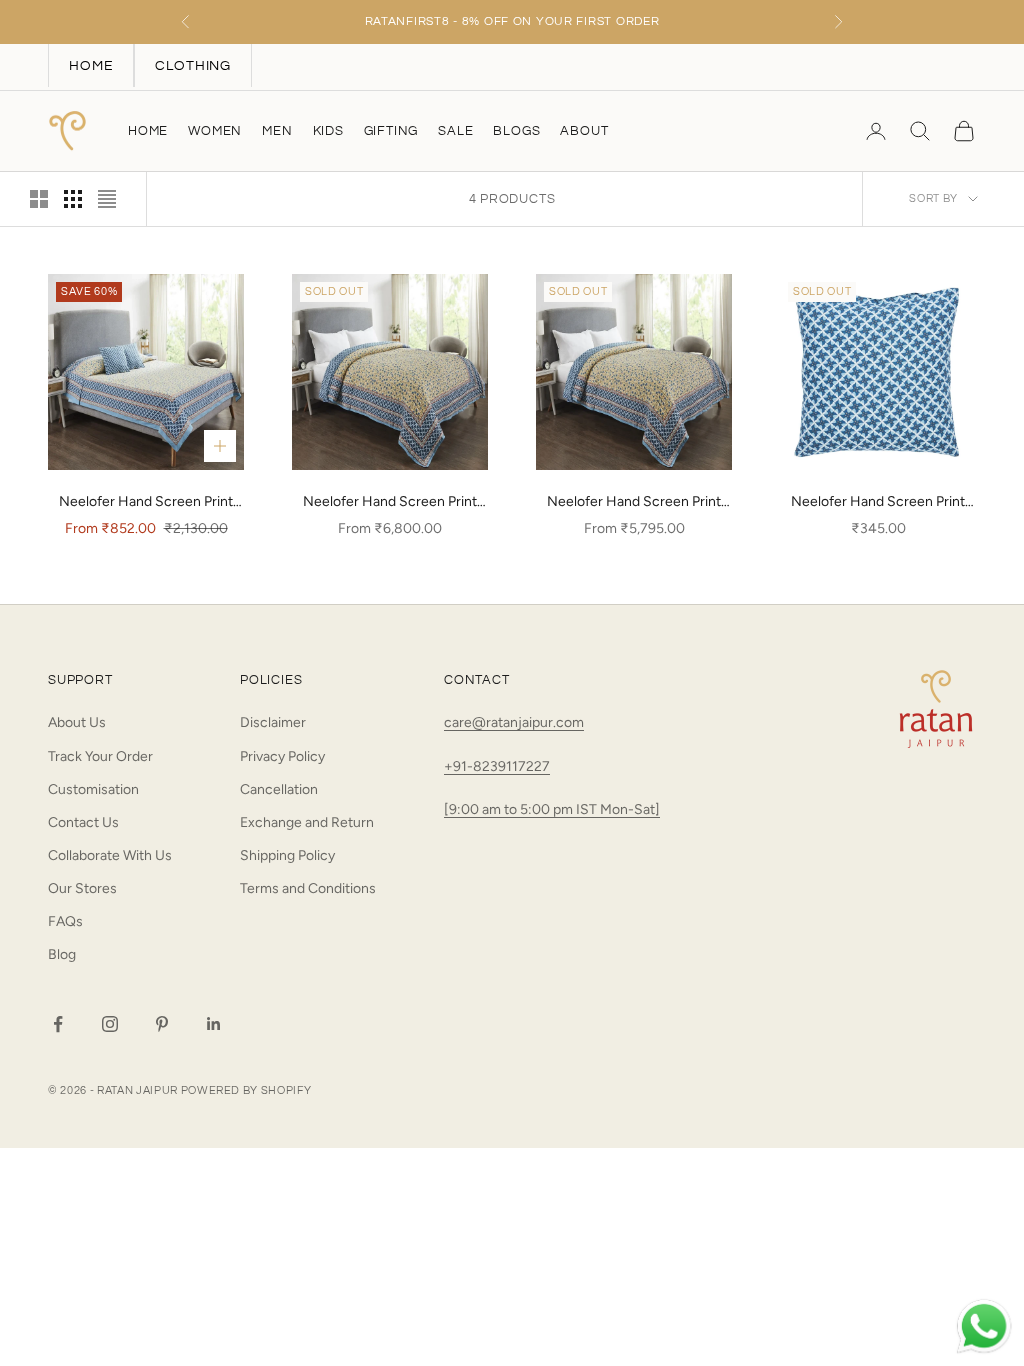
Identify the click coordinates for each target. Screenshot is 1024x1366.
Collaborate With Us (110, 855)
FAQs (65, 921)
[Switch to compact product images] (107, 199)
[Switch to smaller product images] (73, 199)
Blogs (516, 131)
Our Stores (82, 888)
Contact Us (83, 822)
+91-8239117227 (497, 766)
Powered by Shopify (246, 1090)
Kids (328, 131)
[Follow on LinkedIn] (214, 1024)
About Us (77, 722)
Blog (62, 954)
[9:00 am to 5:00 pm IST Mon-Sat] (552, 809)
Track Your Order (100, 756)
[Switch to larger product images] (39, 199)
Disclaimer (273, 722)
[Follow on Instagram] (110, 1024)
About (584, 131)
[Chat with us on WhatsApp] (984, 1327)
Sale (455, 131)
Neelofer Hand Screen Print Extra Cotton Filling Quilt (634, 503)
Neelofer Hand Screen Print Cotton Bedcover (146, 503)
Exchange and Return (307, 822)
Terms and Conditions (308, 888)
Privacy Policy (282, 756)
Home (148, 131)
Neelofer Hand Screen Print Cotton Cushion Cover (878, 503)
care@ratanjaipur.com (514, 722)
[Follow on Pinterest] (162, 1024)
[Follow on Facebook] (58, 1024)
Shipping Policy (287, 855)
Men (277, 131)
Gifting (391, 131)
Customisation (93, 789)
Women (215, 131)
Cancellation (279, 789)
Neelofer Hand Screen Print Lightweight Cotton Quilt (390, 503)
